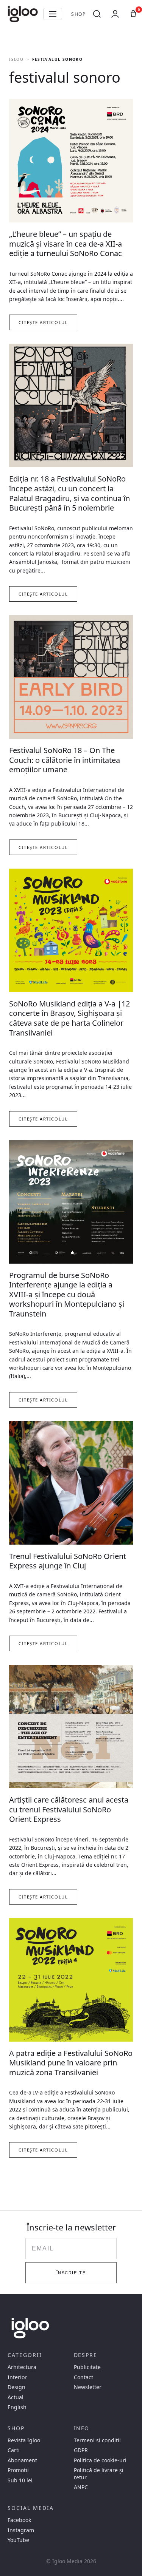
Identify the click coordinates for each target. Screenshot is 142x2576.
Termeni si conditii (97, 2440)
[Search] (97, 14)
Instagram (21, 2530)
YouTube (18, 2540)
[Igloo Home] (23, 14)
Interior (17, 2377)
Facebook (19, 2520)
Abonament (22, 2460)
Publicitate (87, 2367)
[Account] (115, 14)
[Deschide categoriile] (53, 14)
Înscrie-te (71, 2273)
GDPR (81, 2450)
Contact (83, 2377)
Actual (16, 2397)
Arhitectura (22, 2367)
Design (16, 2387)
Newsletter (88, 2387)
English (17, 2407)
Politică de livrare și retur (99, 2474)
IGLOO (16, 59)
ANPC (81, 2487)
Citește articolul (43, 322)
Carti (14, 2450)
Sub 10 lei (20, 2480)
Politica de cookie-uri (100, 2460)
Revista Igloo (24, 2440)
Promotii (18, 2470)
